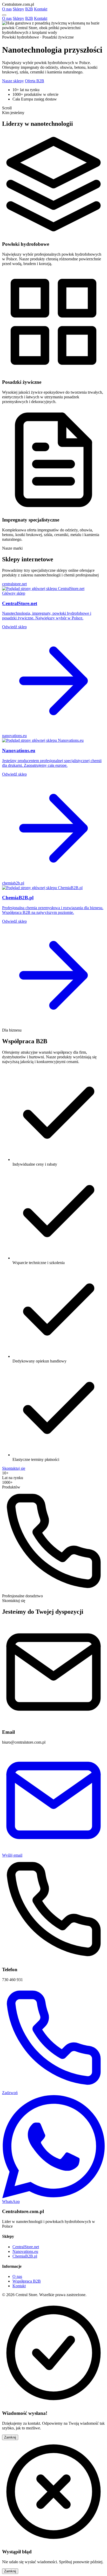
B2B (29, 9)
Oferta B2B (35, 81)
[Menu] (4, 15)
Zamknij (10, 2437)
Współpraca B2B (27, 2281)
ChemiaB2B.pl (25, 2256)
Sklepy (18, 9)
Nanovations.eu (25, 2251)
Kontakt (41, 9)
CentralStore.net (26, 2247)
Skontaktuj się (14, 1468)
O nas (7, 9)
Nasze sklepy (13, 81)
